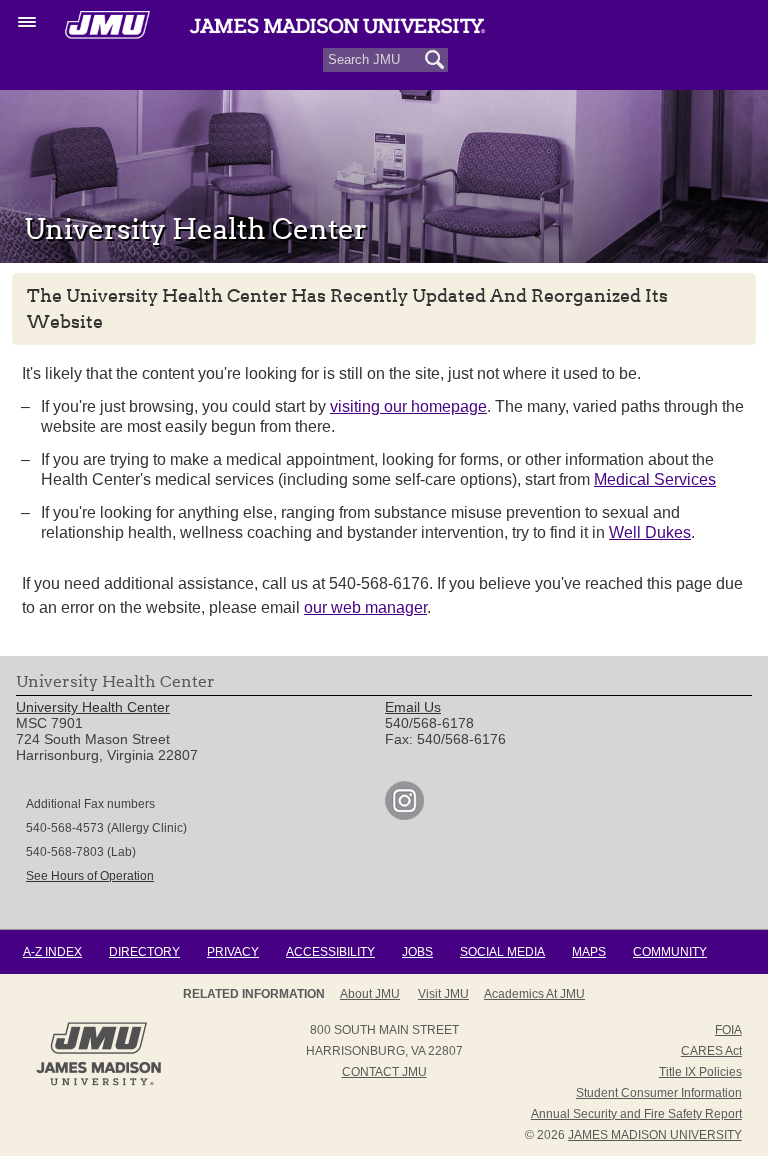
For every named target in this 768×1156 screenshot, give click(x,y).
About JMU (370, 994)
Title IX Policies (700, 1072)
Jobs (417, 952)
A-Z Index (52, 952)
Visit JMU (443, 994)
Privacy (233, 952)
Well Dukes (650, 532)
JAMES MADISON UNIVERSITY (655, 1135)
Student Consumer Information (659, 1093)
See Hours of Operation (90, 876)
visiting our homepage (408, 406)
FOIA (728, 1030)
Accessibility (330, 952)
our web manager (365, 607)
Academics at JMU (534, 994)
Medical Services (655, 479)
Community (670, 952)
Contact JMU (384, 1072)
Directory (144, 952)
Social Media (502, 952)
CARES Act (711, 1051)
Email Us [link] (413, 707)
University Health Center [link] (93, 707)
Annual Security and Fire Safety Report (636, 1114)
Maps (589, 952)
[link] (404, 815)
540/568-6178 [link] (429, 723)
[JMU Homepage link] (98, 1083)
